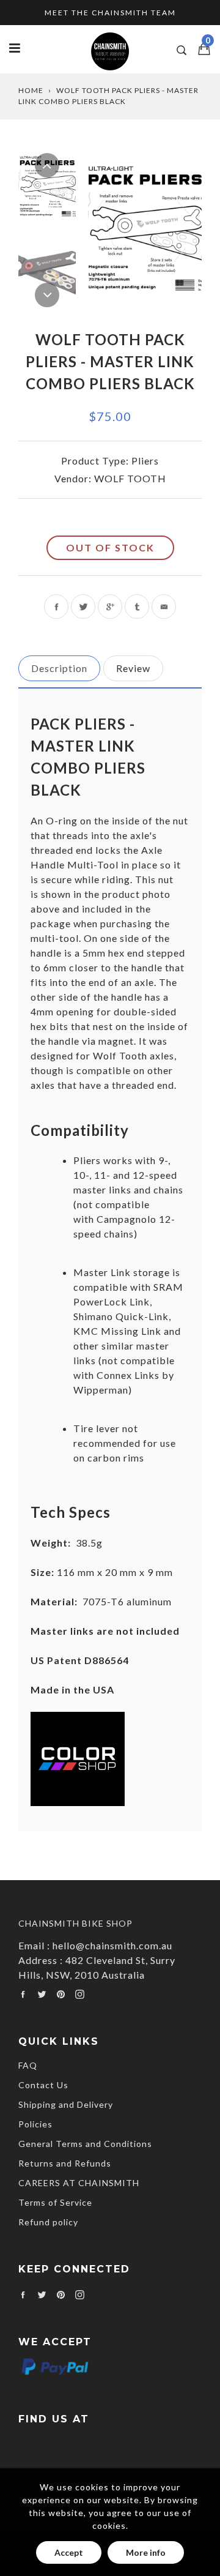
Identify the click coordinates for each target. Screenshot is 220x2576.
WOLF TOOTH (130, 478)
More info (146, 2552)
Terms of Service (55, 2202)
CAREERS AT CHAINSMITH (79, 2183)
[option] (145, 229)
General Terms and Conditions (85, 2144)
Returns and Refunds (65, 2163)
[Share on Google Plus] (110, 607)
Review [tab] (133, 668)
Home (31, 90)
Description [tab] (59, 668)
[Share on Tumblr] (137, 607)
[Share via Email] (164, 607)
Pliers (145, 461)
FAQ (28, 2065)
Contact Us (43, 2085)
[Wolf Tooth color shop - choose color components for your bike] (78, 1802)
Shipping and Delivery (66, 2104)
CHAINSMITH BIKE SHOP (75, 1923)
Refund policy (48, 2222)
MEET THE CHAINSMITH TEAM (110, 13)
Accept (69, 2552)
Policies (35, 2124)
